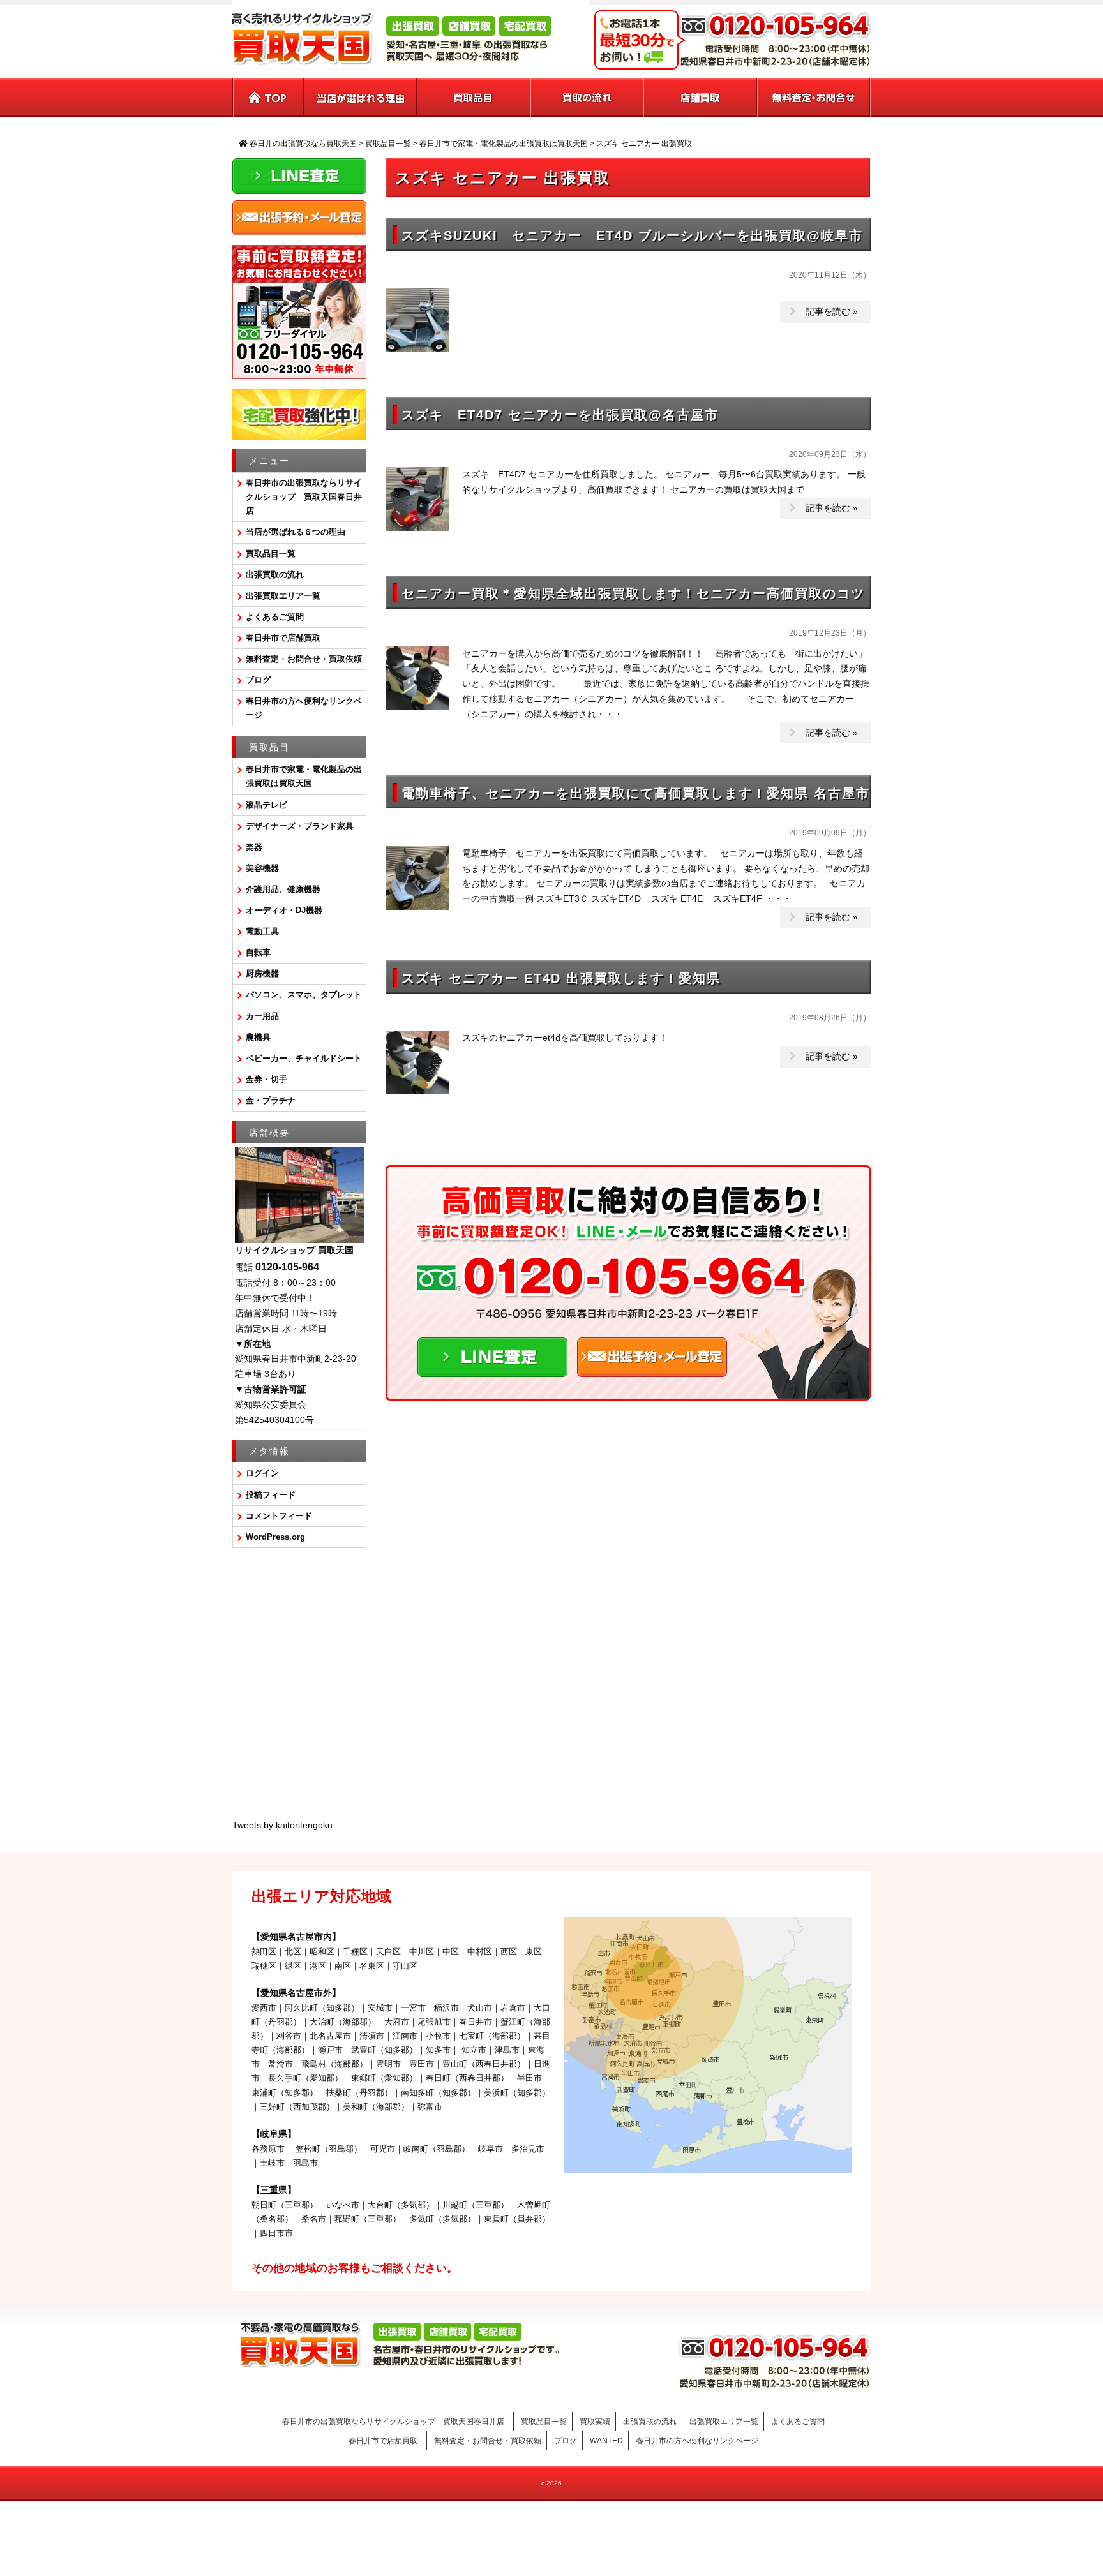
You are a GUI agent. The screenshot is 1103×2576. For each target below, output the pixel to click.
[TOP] (268, 98)
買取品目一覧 (271, 554)
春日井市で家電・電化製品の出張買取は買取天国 (304, 776)
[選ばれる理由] (361, 98)
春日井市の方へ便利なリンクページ (304, 708)
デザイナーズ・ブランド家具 (300, 826)
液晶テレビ (266, 805)
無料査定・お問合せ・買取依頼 (304, 659)
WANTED (606, 2441)
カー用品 (262, 1016)
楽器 (254, 847)
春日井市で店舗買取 (287, 638)
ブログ (258, 680)
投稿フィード (271, 1495)
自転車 (258, 952)
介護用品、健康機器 (283, 889)
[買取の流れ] (588, 98)
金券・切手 (266, 1079)
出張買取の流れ (275, 575)
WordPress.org (275, 1537)
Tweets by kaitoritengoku (282, 1825)
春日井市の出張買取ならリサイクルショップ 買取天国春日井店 (304, 497)
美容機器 (262, 868)
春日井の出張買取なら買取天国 (551, 2521)
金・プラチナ (271, 1100)
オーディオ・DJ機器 (284, 910)
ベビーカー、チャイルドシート (304, 1058)
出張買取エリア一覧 (283, 596)
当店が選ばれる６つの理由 (296, 532)
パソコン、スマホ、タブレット (304, 994)
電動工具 (262, 931)
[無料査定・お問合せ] (814, 98)
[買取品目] (474, 98)
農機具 (258, 1037)
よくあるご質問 (275, 617)
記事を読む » (832, 311)
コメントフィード (279, 1516)
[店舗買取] (701, 98)
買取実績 (595, 2422)
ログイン (262, 1473)
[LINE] (492, 1369)
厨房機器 (262, 973)
